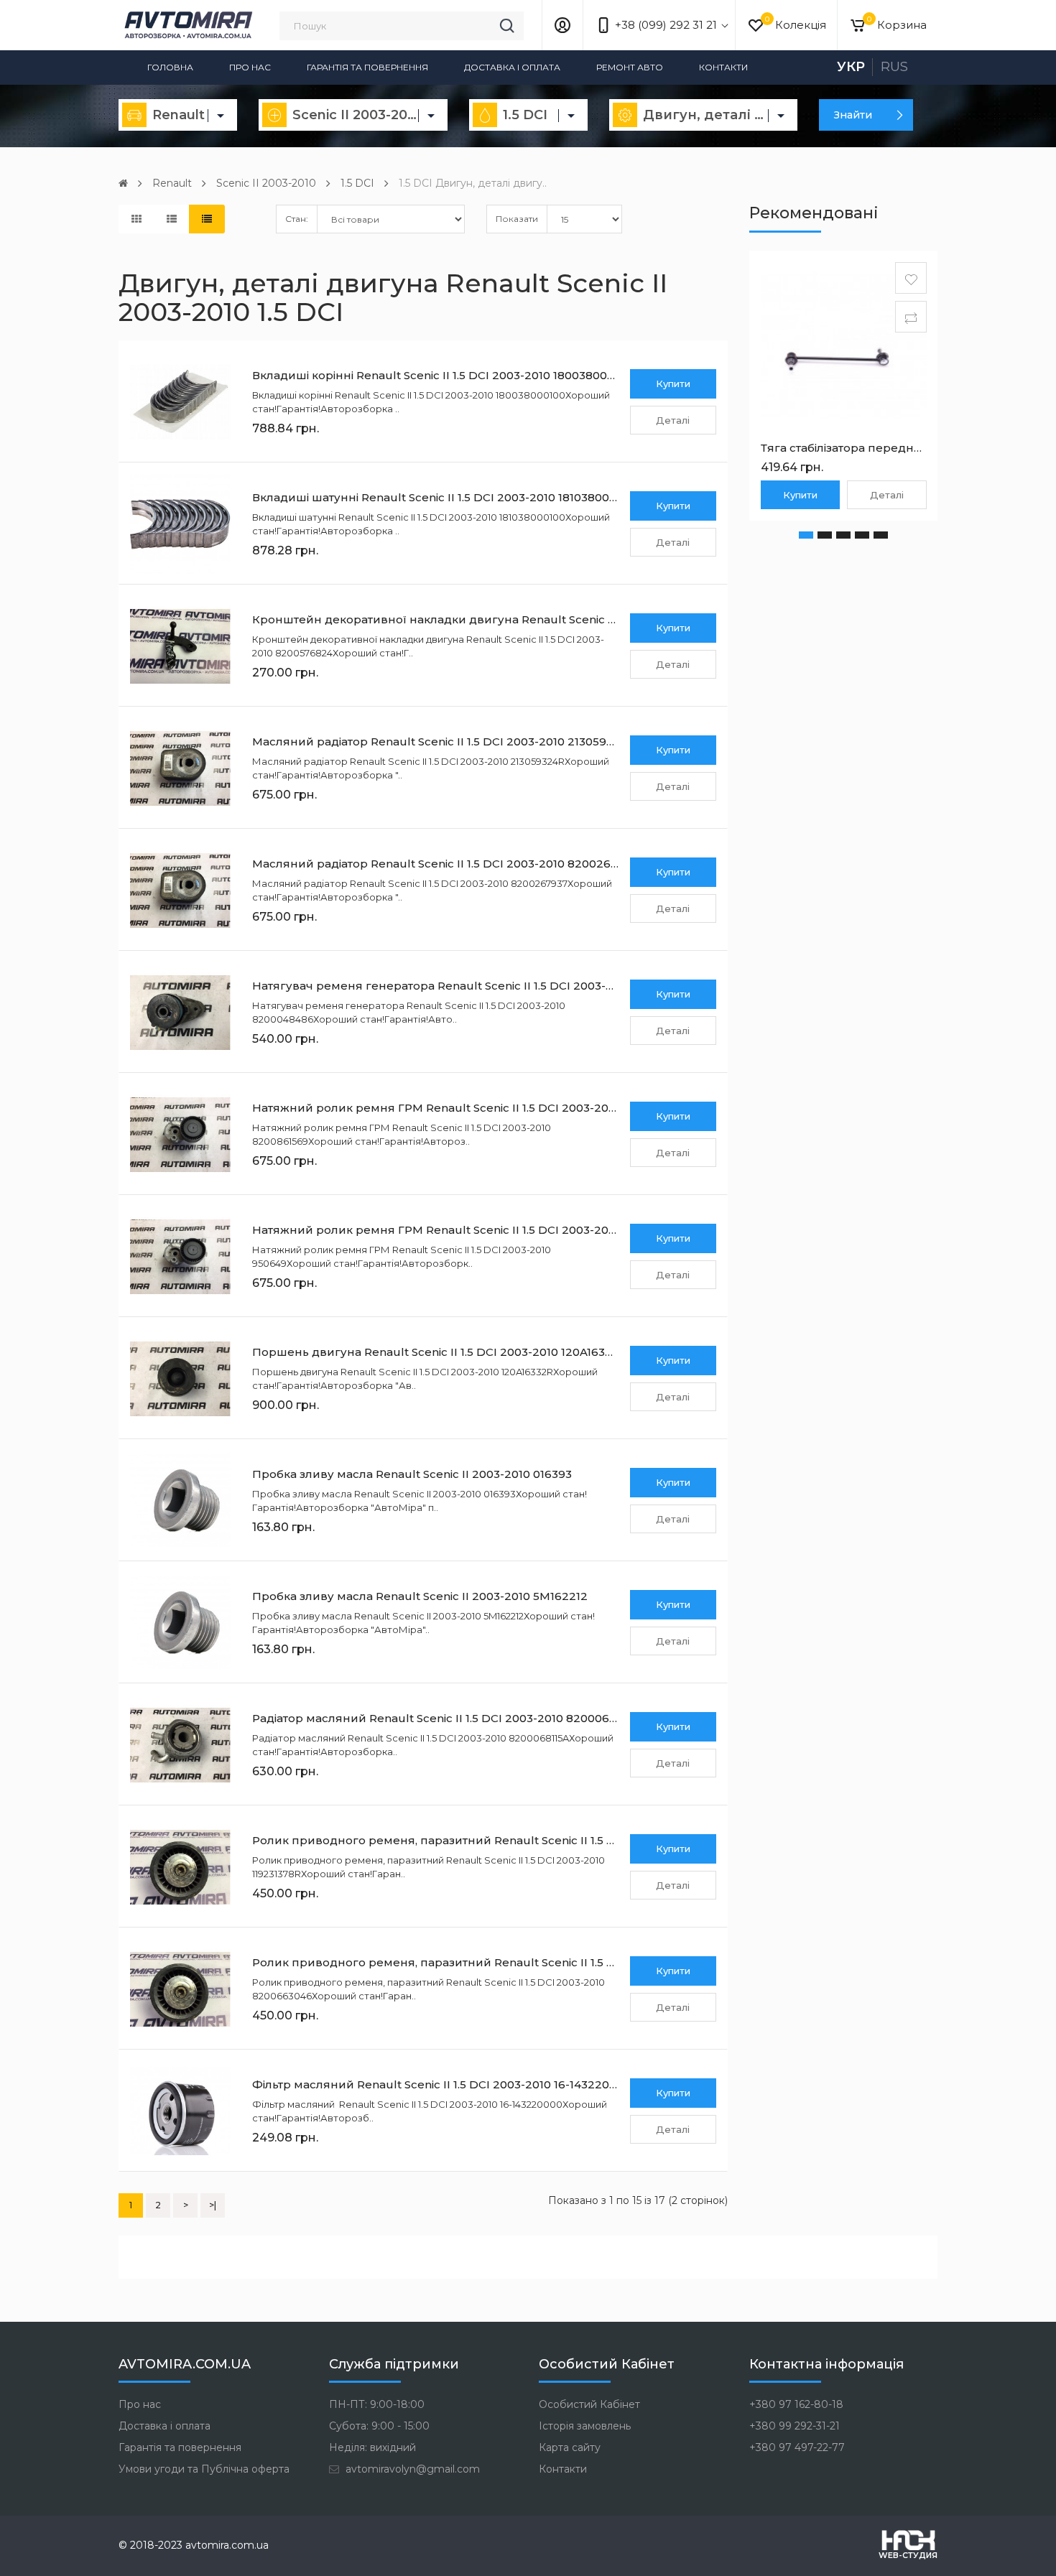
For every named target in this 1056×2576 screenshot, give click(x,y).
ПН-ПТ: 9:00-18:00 (377, 2404)
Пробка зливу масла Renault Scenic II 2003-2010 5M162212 (420, 1596)
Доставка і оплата (512, 67)
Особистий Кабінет (589, 2404)
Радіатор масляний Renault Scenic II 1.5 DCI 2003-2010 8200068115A (446, 1718)
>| (213, 2205)
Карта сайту (570, 2447)
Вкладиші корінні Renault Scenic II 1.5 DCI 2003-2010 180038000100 (443, 375)
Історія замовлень (585, 2426)
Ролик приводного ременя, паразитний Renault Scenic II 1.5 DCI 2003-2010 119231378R (502, 1840)
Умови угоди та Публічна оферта (204, 2469)
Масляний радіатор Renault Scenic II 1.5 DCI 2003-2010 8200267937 (445, 864)
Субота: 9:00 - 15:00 (379, 2426)
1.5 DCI (357, 183)
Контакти (723, 67)
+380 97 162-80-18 (796, 2404)
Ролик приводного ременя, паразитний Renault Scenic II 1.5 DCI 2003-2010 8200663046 (507, 1962)
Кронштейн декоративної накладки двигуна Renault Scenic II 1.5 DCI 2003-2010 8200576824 (520, 619)
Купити (673, 383)
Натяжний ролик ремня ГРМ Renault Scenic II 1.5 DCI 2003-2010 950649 (459, 1230)
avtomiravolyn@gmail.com (411, 2469)
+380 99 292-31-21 (795, 2426)
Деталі (673, 420)
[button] (806, 535)
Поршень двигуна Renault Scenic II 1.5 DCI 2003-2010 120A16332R (439, 1352)
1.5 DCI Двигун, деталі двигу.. (473, 183)
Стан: (297, 219)
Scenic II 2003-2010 (266, 183)
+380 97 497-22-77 (797, 2447)
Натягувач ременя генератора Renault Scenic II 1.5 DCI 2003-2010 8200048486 (479, 986)
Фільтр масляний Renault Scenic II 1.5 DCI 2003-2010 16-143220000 (441, 2084)
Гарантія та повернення (367, 67)
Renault (172, 183)
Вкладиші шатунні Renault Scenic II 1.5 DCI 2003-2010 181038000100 (444, 497)
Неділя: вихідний (372, 2447)
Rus (894, 67)
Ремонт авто (630, 67)
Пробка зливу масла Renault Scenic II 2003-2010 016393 (412, 1474)
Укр (851, 67)
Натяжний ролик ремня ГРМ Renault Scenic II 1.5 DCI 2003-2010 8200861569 (472, 1108)
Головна (170, 67)
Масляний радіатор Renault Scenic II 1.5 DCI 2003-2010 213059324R (444, 741)
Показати (517, 219)
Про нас (250, 67)
